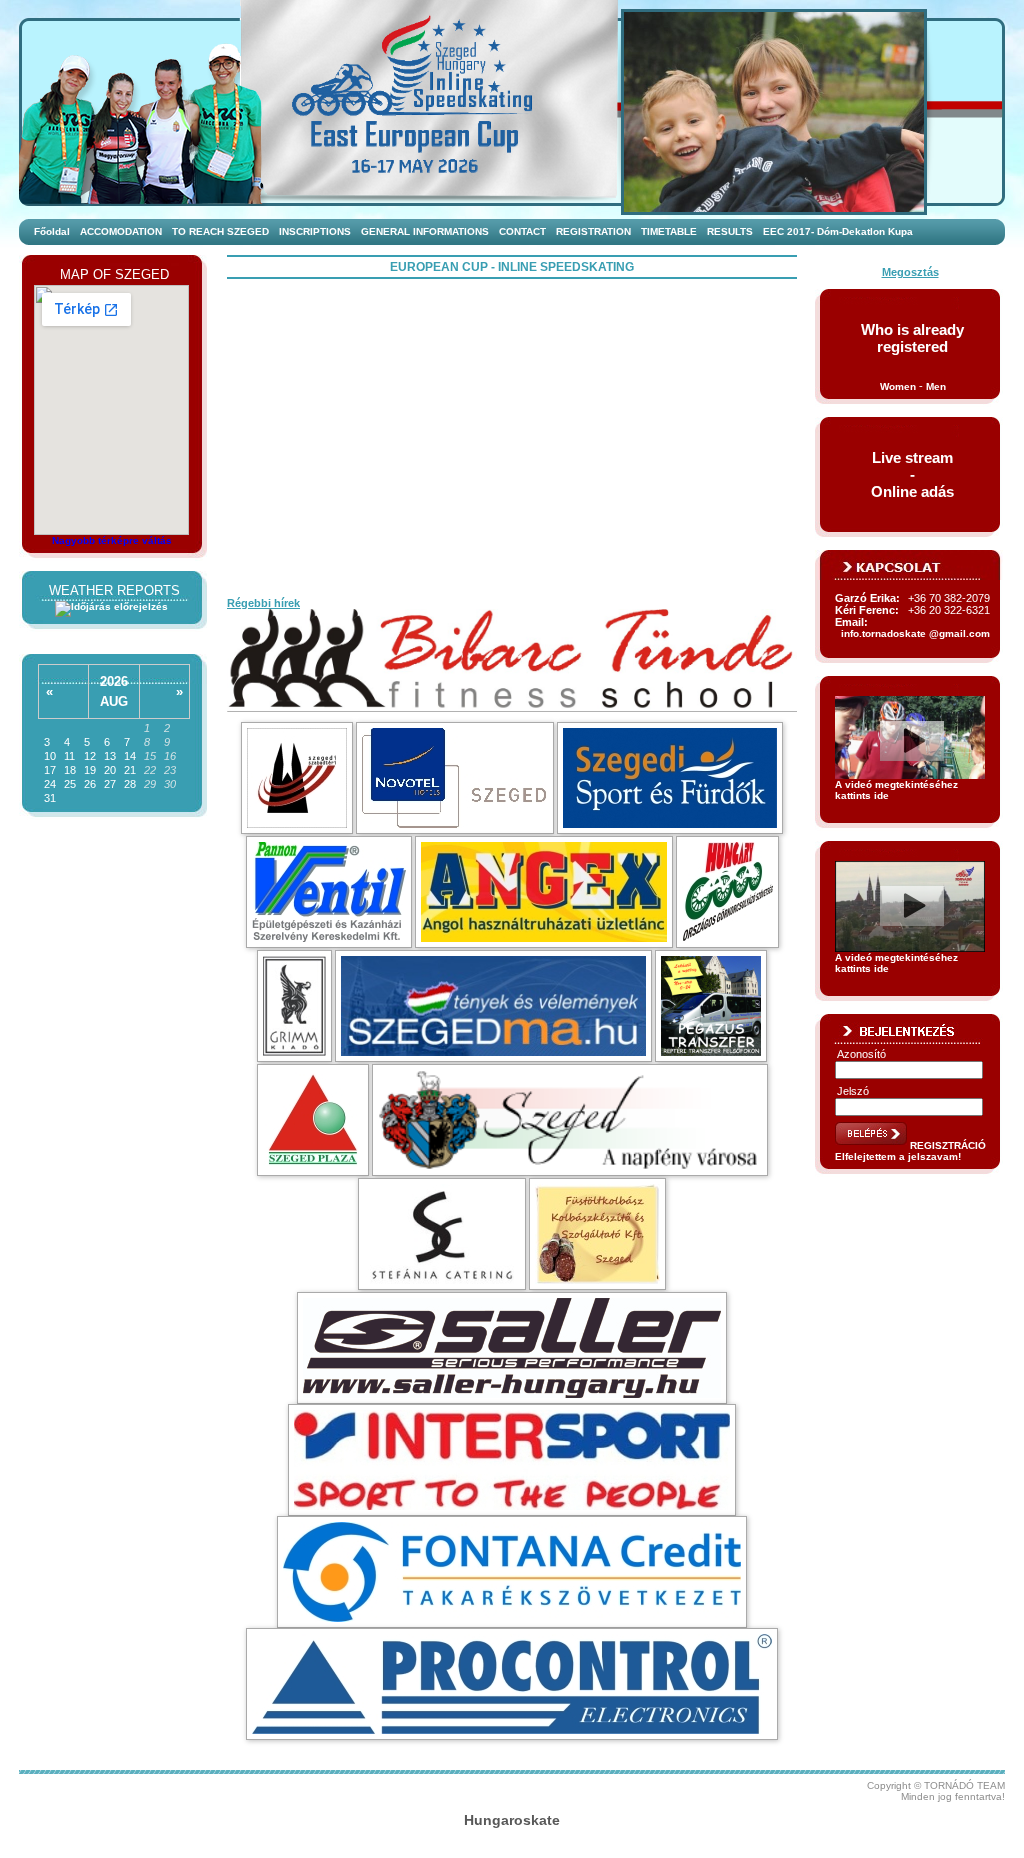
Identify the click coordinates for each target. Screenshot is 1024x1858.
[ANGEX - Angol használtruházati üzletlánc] (544, 892)
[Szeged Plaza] (313, 1120)
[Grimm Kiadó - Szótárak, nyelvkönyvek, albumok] (294, 1006)
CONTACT (522, 231)
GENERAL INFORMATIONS (425, 231)
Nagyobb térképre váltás (112, 540)
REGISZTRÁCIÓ (948, 1145)
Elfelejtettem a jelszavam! (898, 1156)
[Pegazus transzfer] (711, 1006)
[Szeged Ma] (493, 1006)
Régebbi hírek (263, 603)
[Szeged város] (570, 1120)
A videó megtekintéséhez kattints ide (896, 790)
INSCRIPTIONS (315, 231)
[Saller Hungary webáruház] (512, 1348)
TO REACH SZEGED (220, 231)
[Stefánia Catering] (442, 1234)
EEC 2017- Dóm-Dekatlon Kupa (838, 231)
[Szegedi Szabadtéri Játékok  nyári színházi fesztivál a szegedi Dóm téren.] (297, 778)
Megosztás (910, 272)
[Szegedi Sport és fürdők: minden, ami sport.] (670, 778)
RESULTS (730, 231)
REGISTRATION (593, 231)
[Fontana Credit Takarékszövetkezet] (512, 1572)
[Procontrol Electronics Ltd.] (512, 1684)
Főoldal (52, 231)
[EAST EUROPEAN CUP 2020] (461, 100)
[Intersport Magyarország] (512, 1460)
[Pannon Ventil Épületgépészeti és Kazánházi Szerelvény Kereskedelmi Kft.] (329, 892)
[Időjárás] (111, 606)
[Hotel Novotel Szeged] (455, 778)
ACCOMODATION (121, 231)
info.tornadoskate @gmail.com (915, 633)
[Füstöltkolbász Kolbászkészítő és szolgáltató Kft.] (597, 1234)
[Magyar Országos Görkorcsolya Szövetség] (727, 892)
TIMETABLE (669, 231)
